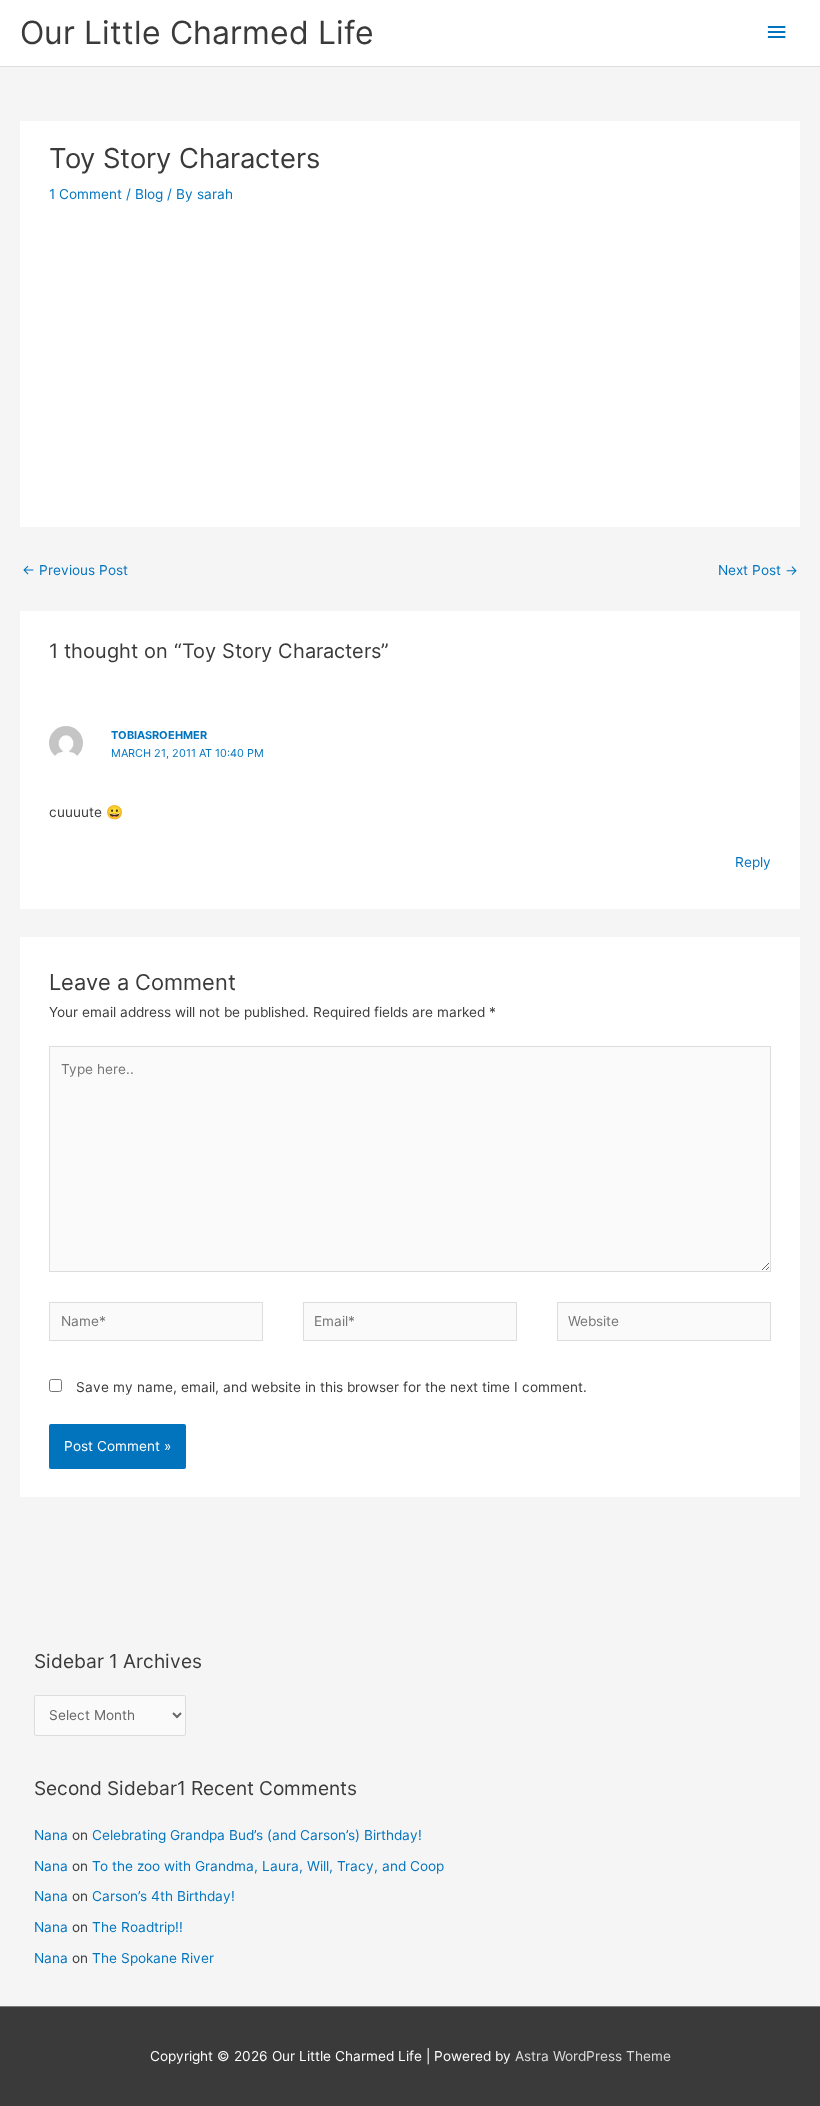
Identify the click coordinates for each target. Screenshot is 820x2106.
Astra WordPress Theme (593, 2056)
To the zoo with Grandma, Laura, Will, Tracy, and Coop (268, 1866)
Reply (753, 862)
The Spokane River (153, 1958)
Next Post (758, 570)
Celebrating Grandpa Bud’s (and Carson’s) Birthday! (257, 1835)
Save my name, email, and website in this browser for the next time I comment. (331, 1387)
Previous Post (75, 570)
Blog (149, 194)
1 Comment (85, 194)
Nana (51, 1835)
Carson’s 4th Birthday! (163, 1896)
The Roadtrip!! (137, 1927)
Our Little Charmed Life (197, 32)
